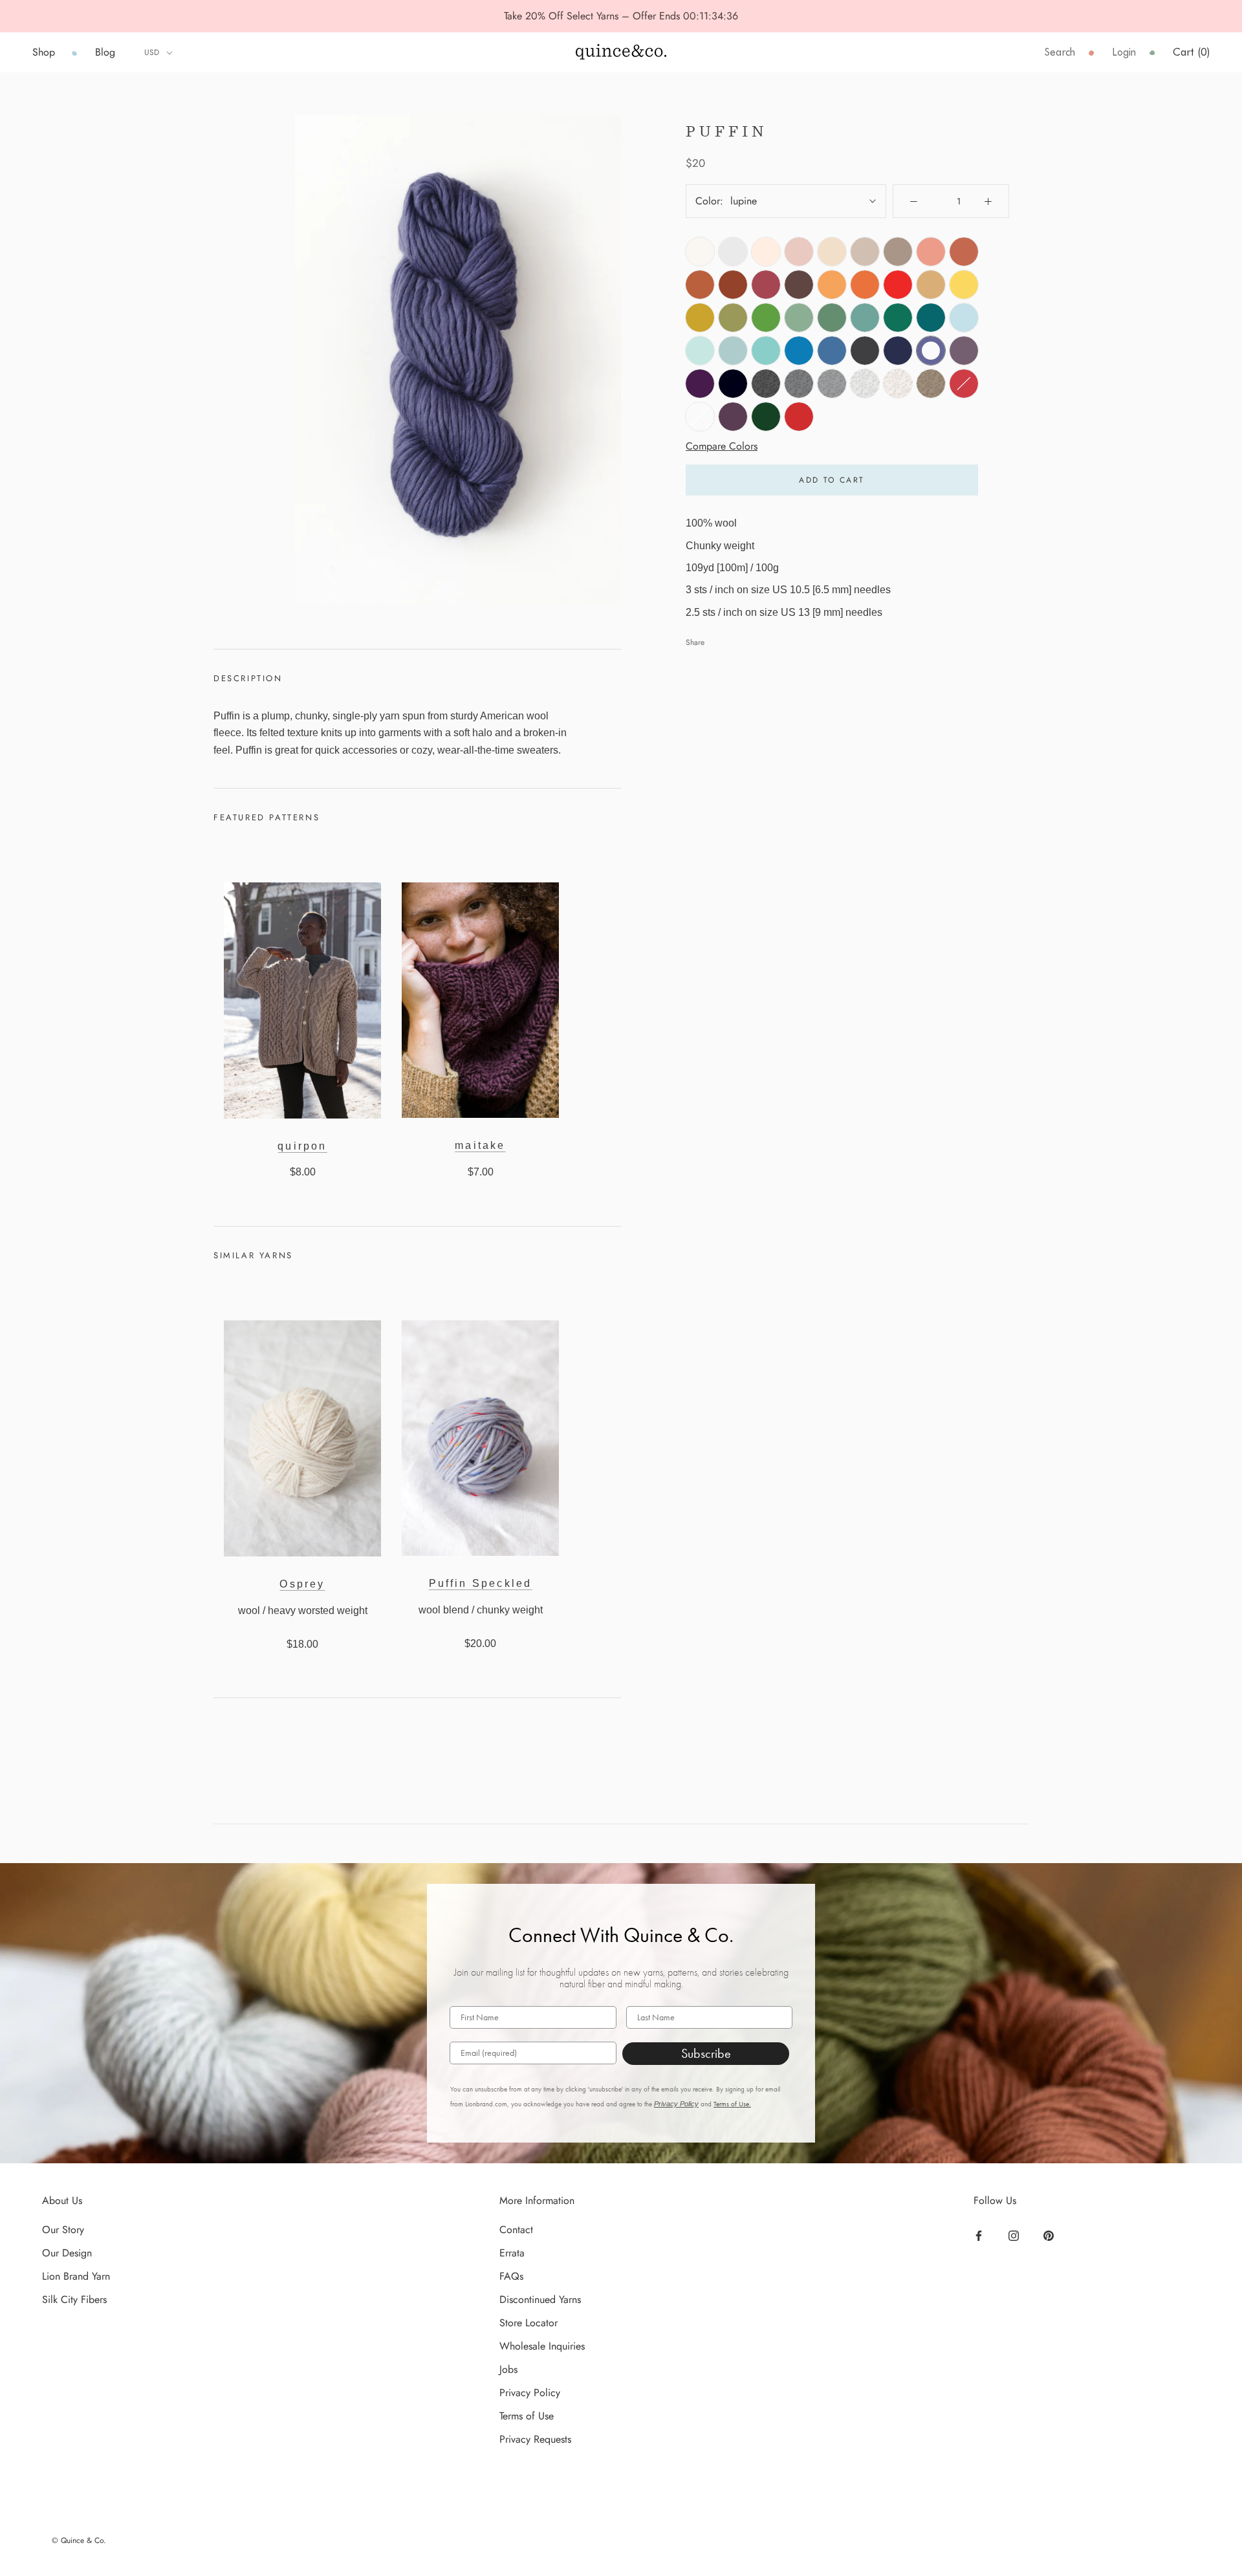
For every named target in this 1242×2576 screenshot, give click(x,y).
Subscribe (706, 2053)
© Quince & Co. (79, 2540)
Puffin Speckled (481, 1583)
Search (1060, 52)
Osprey (302, 1584)
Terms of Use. (732, 2104)
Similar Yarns (253, 1255)
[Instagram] (1015, 2234)
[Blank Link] (621, 52)
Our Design (67, 2253)
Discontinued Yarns (540, 2299)
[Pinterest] (1050, 2234)
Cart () (1191, 52)
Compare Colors (722, 445)
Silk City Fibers (74, 2299)
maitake (480, 1145)
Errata (512, 2253)
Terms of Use (527, 2416)
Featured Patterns (267, 817)
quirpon (302, 1146)
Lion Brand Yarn (76, 2276)
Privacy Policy (676, 2104)
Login (1124, 52)
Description (248, 678)
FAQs (511, 2276)
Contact (516, 2230)
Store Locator (528, 2323)
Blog (105, 52)
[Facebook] (980, 2234)
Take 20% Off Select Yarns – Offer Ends (594, 16)
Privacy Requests (535, 2439)
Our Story (63, 2230)
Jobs (508, 2369)
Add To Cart (832, 480)
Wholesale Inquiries (542, 2346)
